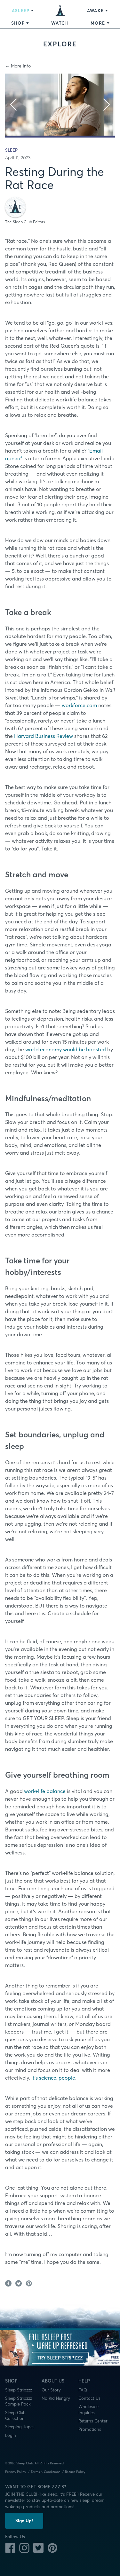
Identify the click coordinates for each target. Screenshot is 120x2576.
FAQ (83, 2390)
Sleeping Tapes (20, 2427)
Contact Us (89, 2398)
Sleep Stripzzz (19, 2390)
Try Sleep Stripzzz (60, 2358)
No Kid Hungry (56, 2398)
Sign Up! (24, 2521)
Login (11, 2435)
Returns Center (93, 2421)
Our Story (51, 2390)
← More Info (18, 66)
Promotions (90, 2429)
